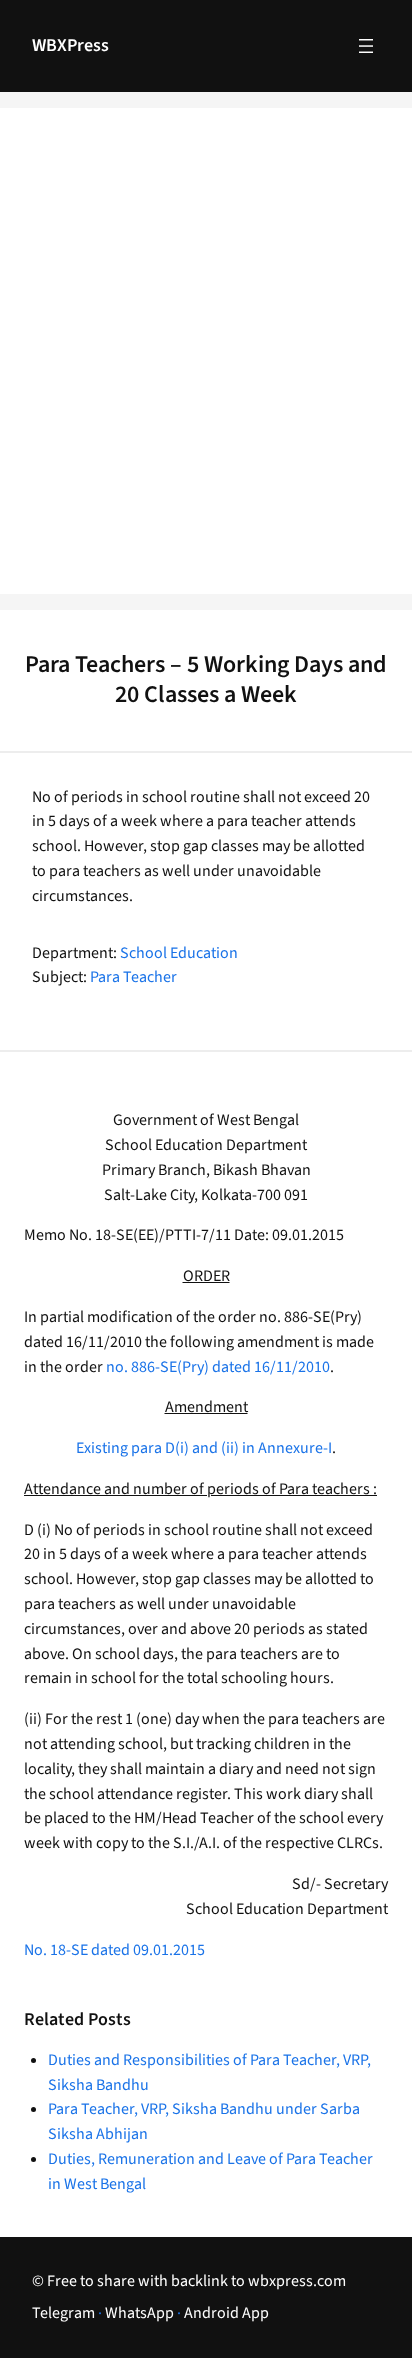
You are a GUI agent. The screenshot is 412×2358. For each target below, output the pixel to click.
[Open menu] (366, 46)
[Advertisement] (206, 364)
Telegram (63, 2313)
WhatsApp (139, 2313)
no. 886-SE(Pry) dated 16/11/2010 (218, 1367)
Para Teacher (133, 977)
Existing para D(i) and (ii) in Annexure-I (204, 1448)
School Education (179, 953)
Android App (226, 2313)
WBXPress (70, 45)
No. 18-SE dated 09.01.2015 (114, 1950)
